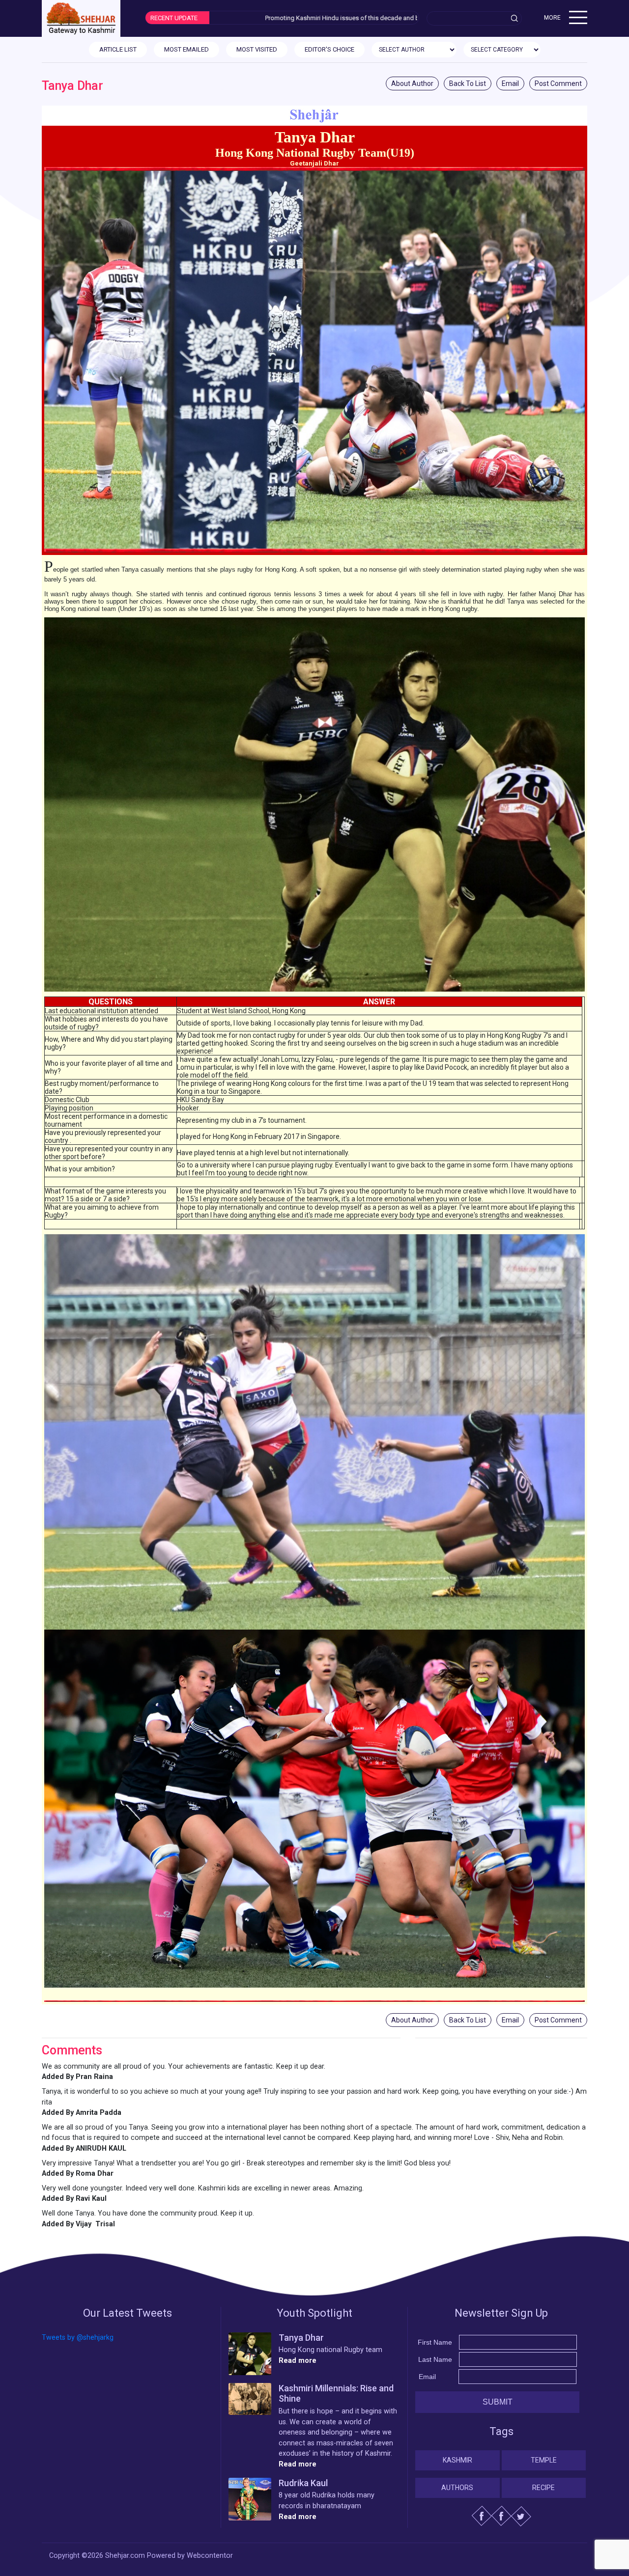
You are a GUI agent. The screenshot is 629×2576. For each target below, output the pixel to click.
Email (510, 83)
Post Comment (558, 83)
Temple (544, 2460)
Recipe (543, 2488)
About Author (412, 83)
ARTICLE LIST (118, 49)
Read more (298, 2361)
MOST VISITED (257, 49)
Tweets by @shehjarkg (78, 2338)
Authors (457, 2488)
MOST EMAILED (186, 49)
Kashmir (457, 2460)
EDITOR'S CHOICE (329, 49)
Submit (498, 2402)
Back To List (468, 83)
